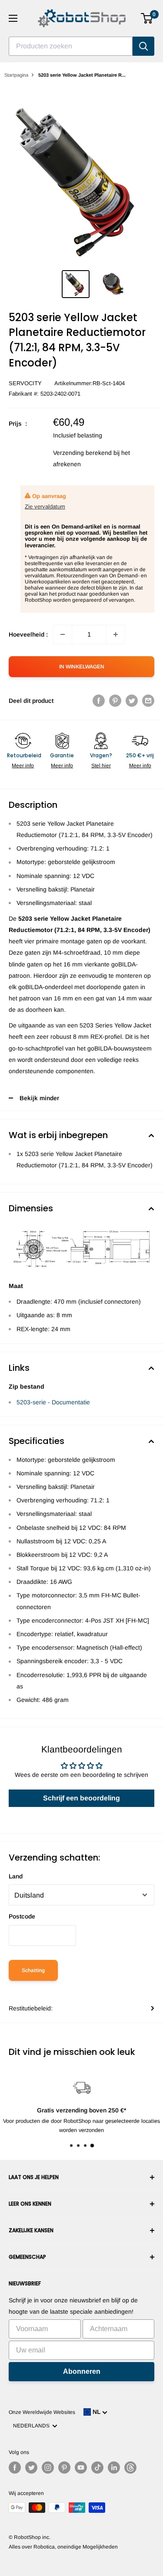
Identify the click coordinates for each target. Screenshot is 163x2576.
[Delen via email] (148, 701)
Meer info (23, 766)
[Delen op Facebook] (99, 701)
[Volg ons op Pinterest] (64, 2468)
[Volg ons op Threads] (130, 2468)
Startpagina (16, 75)
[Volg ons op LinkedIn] (114, 2468)
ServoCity (25, 383)
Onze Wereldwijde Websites (42, 2412)
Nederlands (33, 2426)
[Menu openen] (13, 18)
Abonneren (82, 2371)
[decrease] (63, 634)
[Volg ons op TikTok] (97, 2468)
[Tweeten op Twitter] (132, 701)
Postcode (22, 1916)
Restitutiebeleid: (31, 2008)
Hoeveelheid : (28, 634)
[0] (147, 18)
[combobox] (71, 46)
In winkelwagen (82, 667)
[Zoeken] (143, 46)
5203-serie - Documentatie (53, 1402)
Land (16, 1876)
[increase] (116, 634)
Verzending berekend (82, 453)
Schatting (33, 1970)
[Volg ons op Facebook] (15, 2468)
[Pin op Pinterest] (115, 701)
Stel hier (101, 766)
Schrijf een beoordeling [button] (81, 1798)
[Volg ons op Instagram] (48, 2468)
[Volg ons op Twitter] (31, 2468)
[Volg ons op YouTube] (81, 2468)
